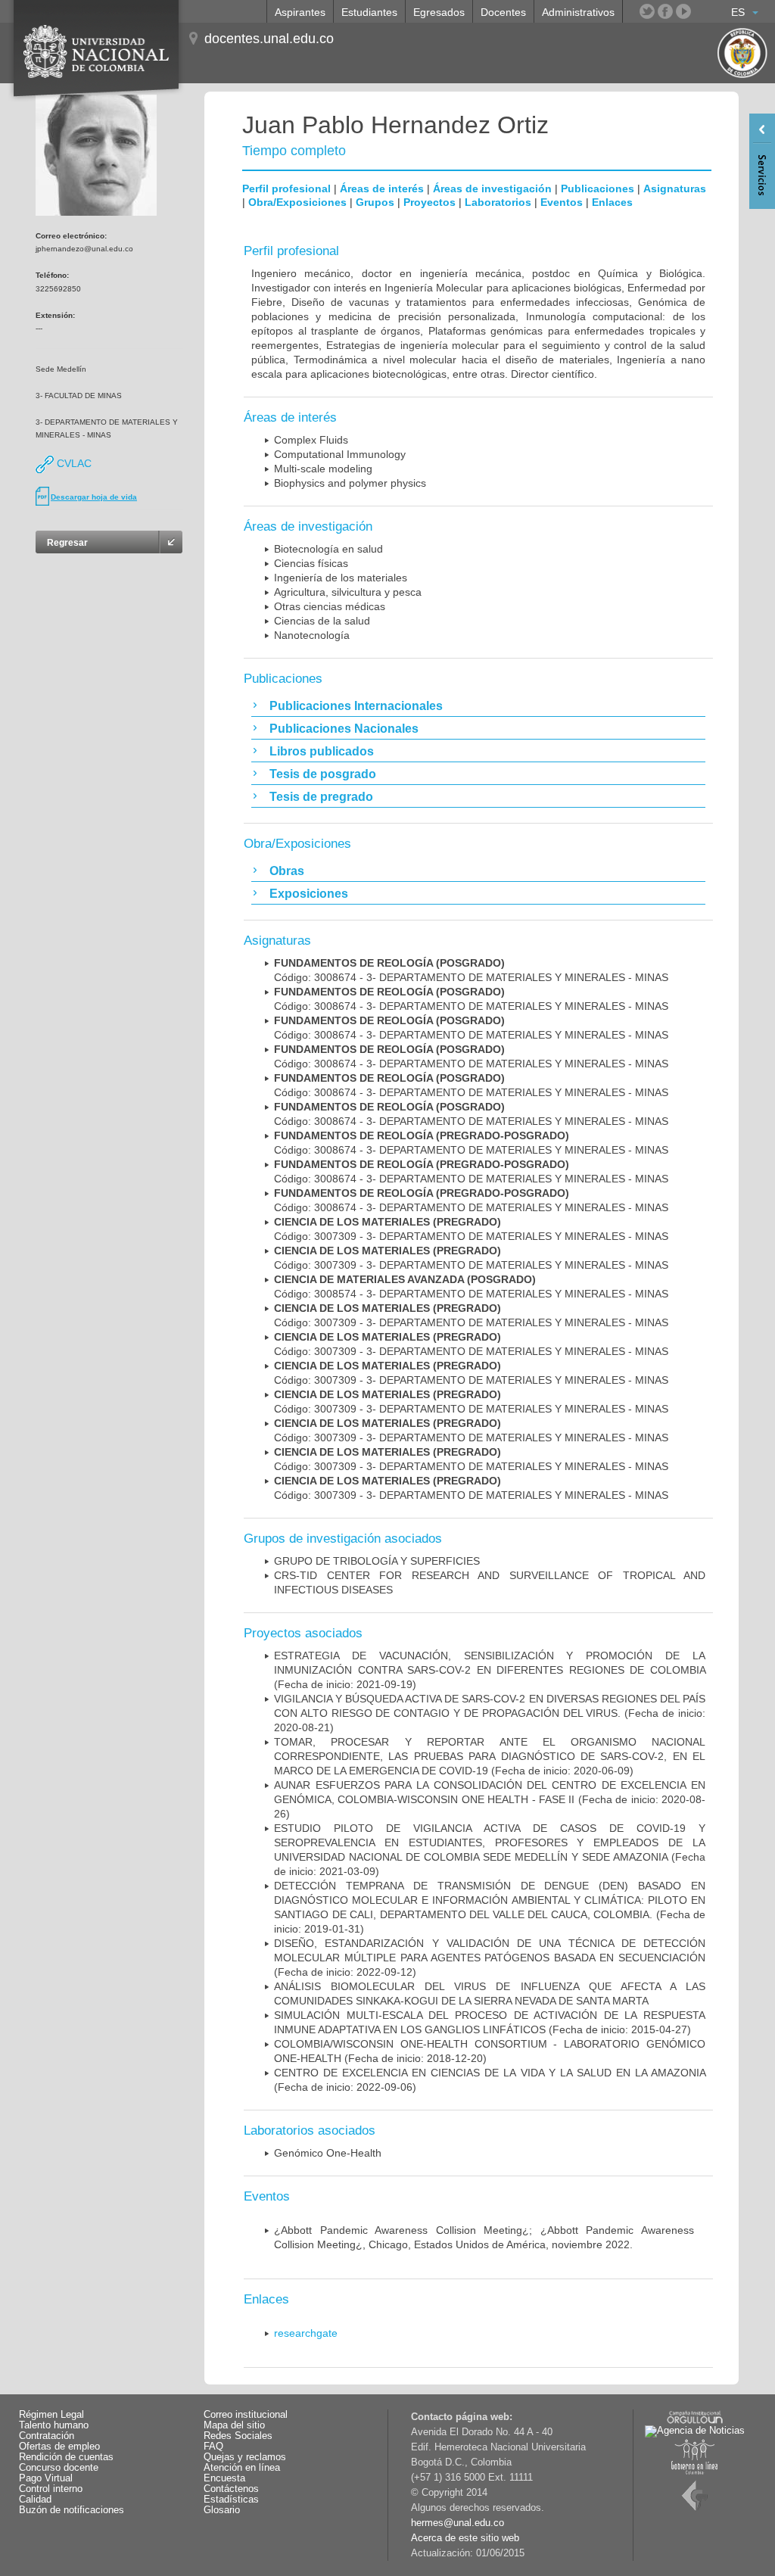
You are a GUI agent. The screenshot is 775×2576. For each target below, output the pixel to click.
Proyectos (430, 202)
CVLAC (73, 463)
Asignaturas (675, 188)
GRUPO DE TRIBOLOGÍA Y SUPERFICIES (377, 1561)
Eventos (562, 202)
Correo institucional (246, 2415)
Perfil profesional (286, 188)
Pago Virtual (46, 2478)
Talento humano (54, 2425)
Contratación (47, 2436)
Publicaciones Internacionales (356, 706)
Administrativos (578, 12)
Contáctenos (231, 2489)
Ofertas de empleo (59, 2447)
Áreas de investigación (492, 188)
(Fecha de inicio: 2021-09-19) (490, 1670)
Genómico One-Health (328, 2153)
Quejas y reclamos (245, 2457)
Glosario (222, 2510)
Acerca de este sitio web (465, 2538)
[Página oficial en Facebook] (665, 11)
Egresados (439, 12)
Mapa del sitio (234, 2425)
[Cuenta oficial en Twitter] (647, 11)
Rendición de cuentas (66, 2457)
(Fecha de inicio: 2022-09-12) (490, 1958)
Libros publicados (322, 751)
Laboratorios (498, 202)
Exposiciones (309, 894)
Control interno (51, 2489)
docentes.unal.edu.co (269, 39)
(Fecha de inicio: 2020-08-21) (490, 1713)
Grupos (375, 202)
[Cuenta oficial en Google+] (702, 11)
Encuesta (224, 2478)
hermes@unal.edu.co (458, 2523)
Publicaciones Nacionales (344, 729)
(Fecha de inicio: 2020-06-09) (490, 1756)
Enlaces (612, 202)
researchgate (306, 2333)
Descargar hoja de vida (94, 497)
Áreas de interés (382, 188)
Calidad (35, 2500)
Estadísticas (231, 2500)
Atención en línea (242, 2468)
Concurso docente (59, 2468)
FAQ (213, 2447)
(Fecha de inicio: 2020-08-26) (490, 1799)
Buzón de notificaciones (72, 2510)
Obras (287, 871)
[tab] (478, 706)
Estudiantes (369, 12)
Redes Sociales (238, 2436)
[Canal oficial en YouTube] (683, 11)
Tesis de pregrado (321, 797)
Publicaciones (598, 188)
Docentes (503, 12)
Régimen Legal (51, 2415)
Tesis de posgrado (323, 774)
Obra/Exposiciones (297, 202)
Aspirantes (300, 12)
